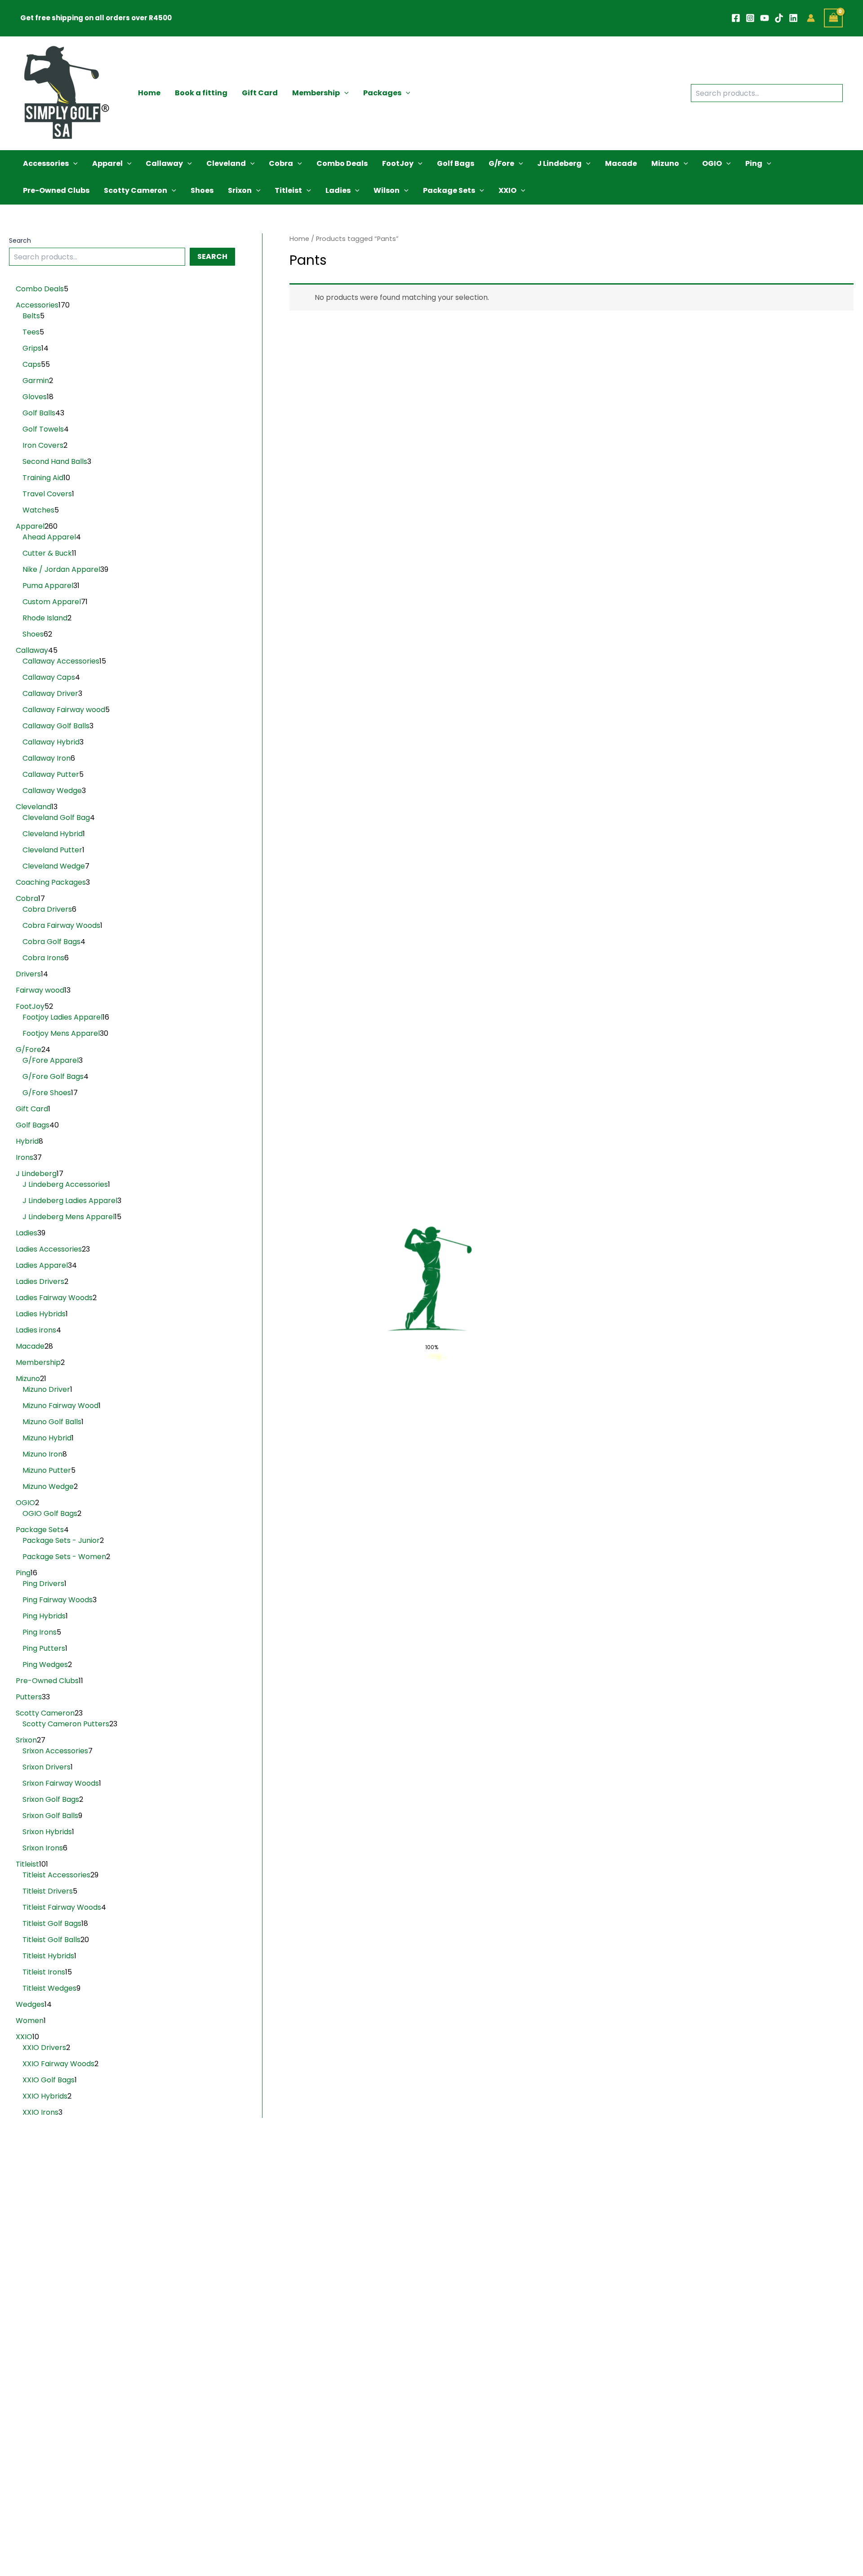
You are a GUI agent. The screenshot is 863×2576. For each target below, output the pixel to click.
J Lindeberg (559, 163)
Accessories (46, 163)
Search (20, 241)
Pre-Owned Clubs (56, 190)
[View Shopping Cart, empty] (833, 18)
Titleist (288, 190)
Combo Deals (342, 163)
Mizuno (665, 163)
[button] (344, 93)
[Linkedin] (793, 18)
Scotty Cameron (136, 190)
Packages (382, 93)
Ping (754, 163)
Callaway (164, 163)
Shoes (202, 190)
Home (149, 93)
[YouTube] (765, 18)
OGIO (712, 163)
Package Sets (449, 190)
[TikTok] (779, 18)
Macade (621, 163)
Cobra (281, 163)
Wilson (387, 190)
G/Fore (501, 163)
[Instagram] (750, 18)
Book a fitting (201, 93)
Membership (316, 93)
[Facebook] (736, 18)
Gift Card (260, 93)
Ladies (338, 190)
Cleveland (226, 163)
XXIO (507, 190)
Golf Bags (456, 163)
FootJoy (398, 163)
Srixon (240, 190)
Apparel (107, 163)
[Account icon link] (811, 18)
